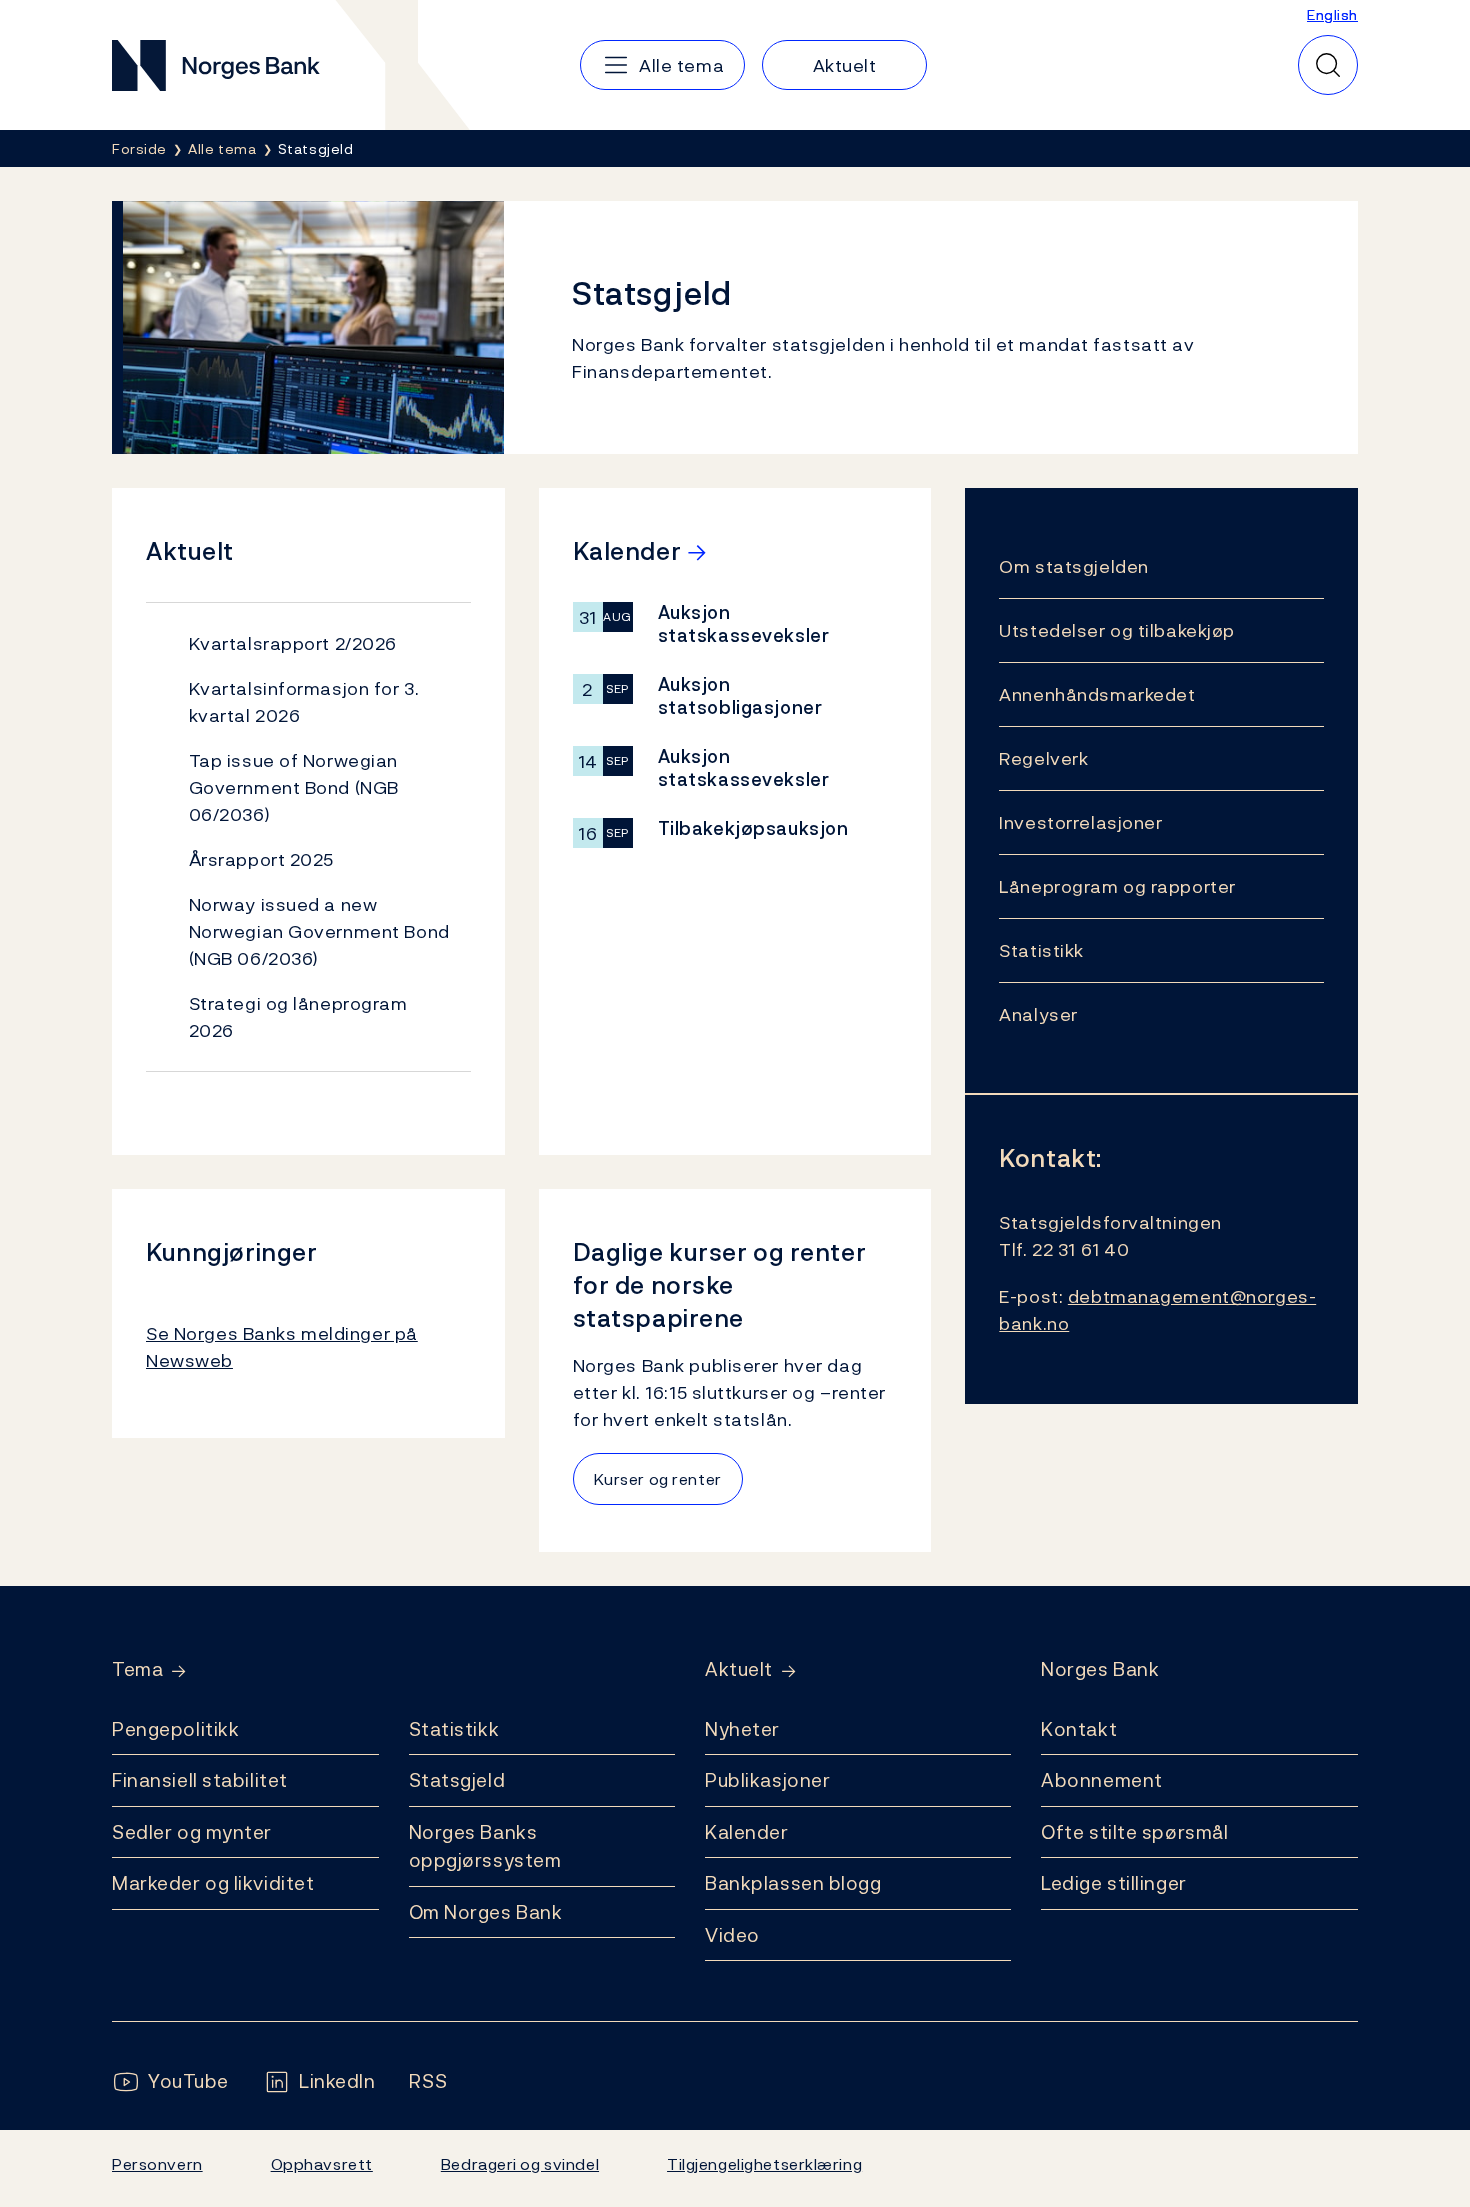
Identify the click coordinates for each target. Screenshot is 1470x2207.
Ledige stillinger (1114, 1883)
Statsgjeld (457, 1780)
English (1332, 14)
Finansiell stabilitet (200, 1780)
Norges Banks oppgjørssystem (485, 1846)
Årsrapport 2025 (261, 859)
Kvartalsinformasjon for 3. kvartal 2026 (304, 702)
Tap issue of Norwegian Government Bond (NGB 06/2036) (294, 787)
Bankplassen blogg (793, 1883)
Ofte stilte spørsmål (1134, 1832)
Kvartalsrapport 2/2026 (293, 643)
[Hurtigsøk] (1328, 65)
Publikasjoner (767, 1780)
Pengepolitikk (175, 1729)
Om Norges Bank (486, 1912)
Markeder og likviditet (213, 1883)
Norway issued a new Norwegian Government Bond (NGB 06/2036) (319, 931)
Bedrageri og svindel (520, 2164)
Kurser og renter (658, 1479)
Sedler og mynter (192, 1832)
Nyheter (742, 1729)
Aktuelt (739, 1669)
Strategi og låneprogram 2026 (298, 1017)
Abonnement (1102, 1780)
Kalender (747, 1832)
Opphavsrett (322, 2164)
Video (732, 1935)
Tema (137, 1669)
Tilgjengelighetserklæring (764, 2164)
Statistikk (454, 1729)
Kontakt (1079, 1729)
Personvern (157, 2164)
